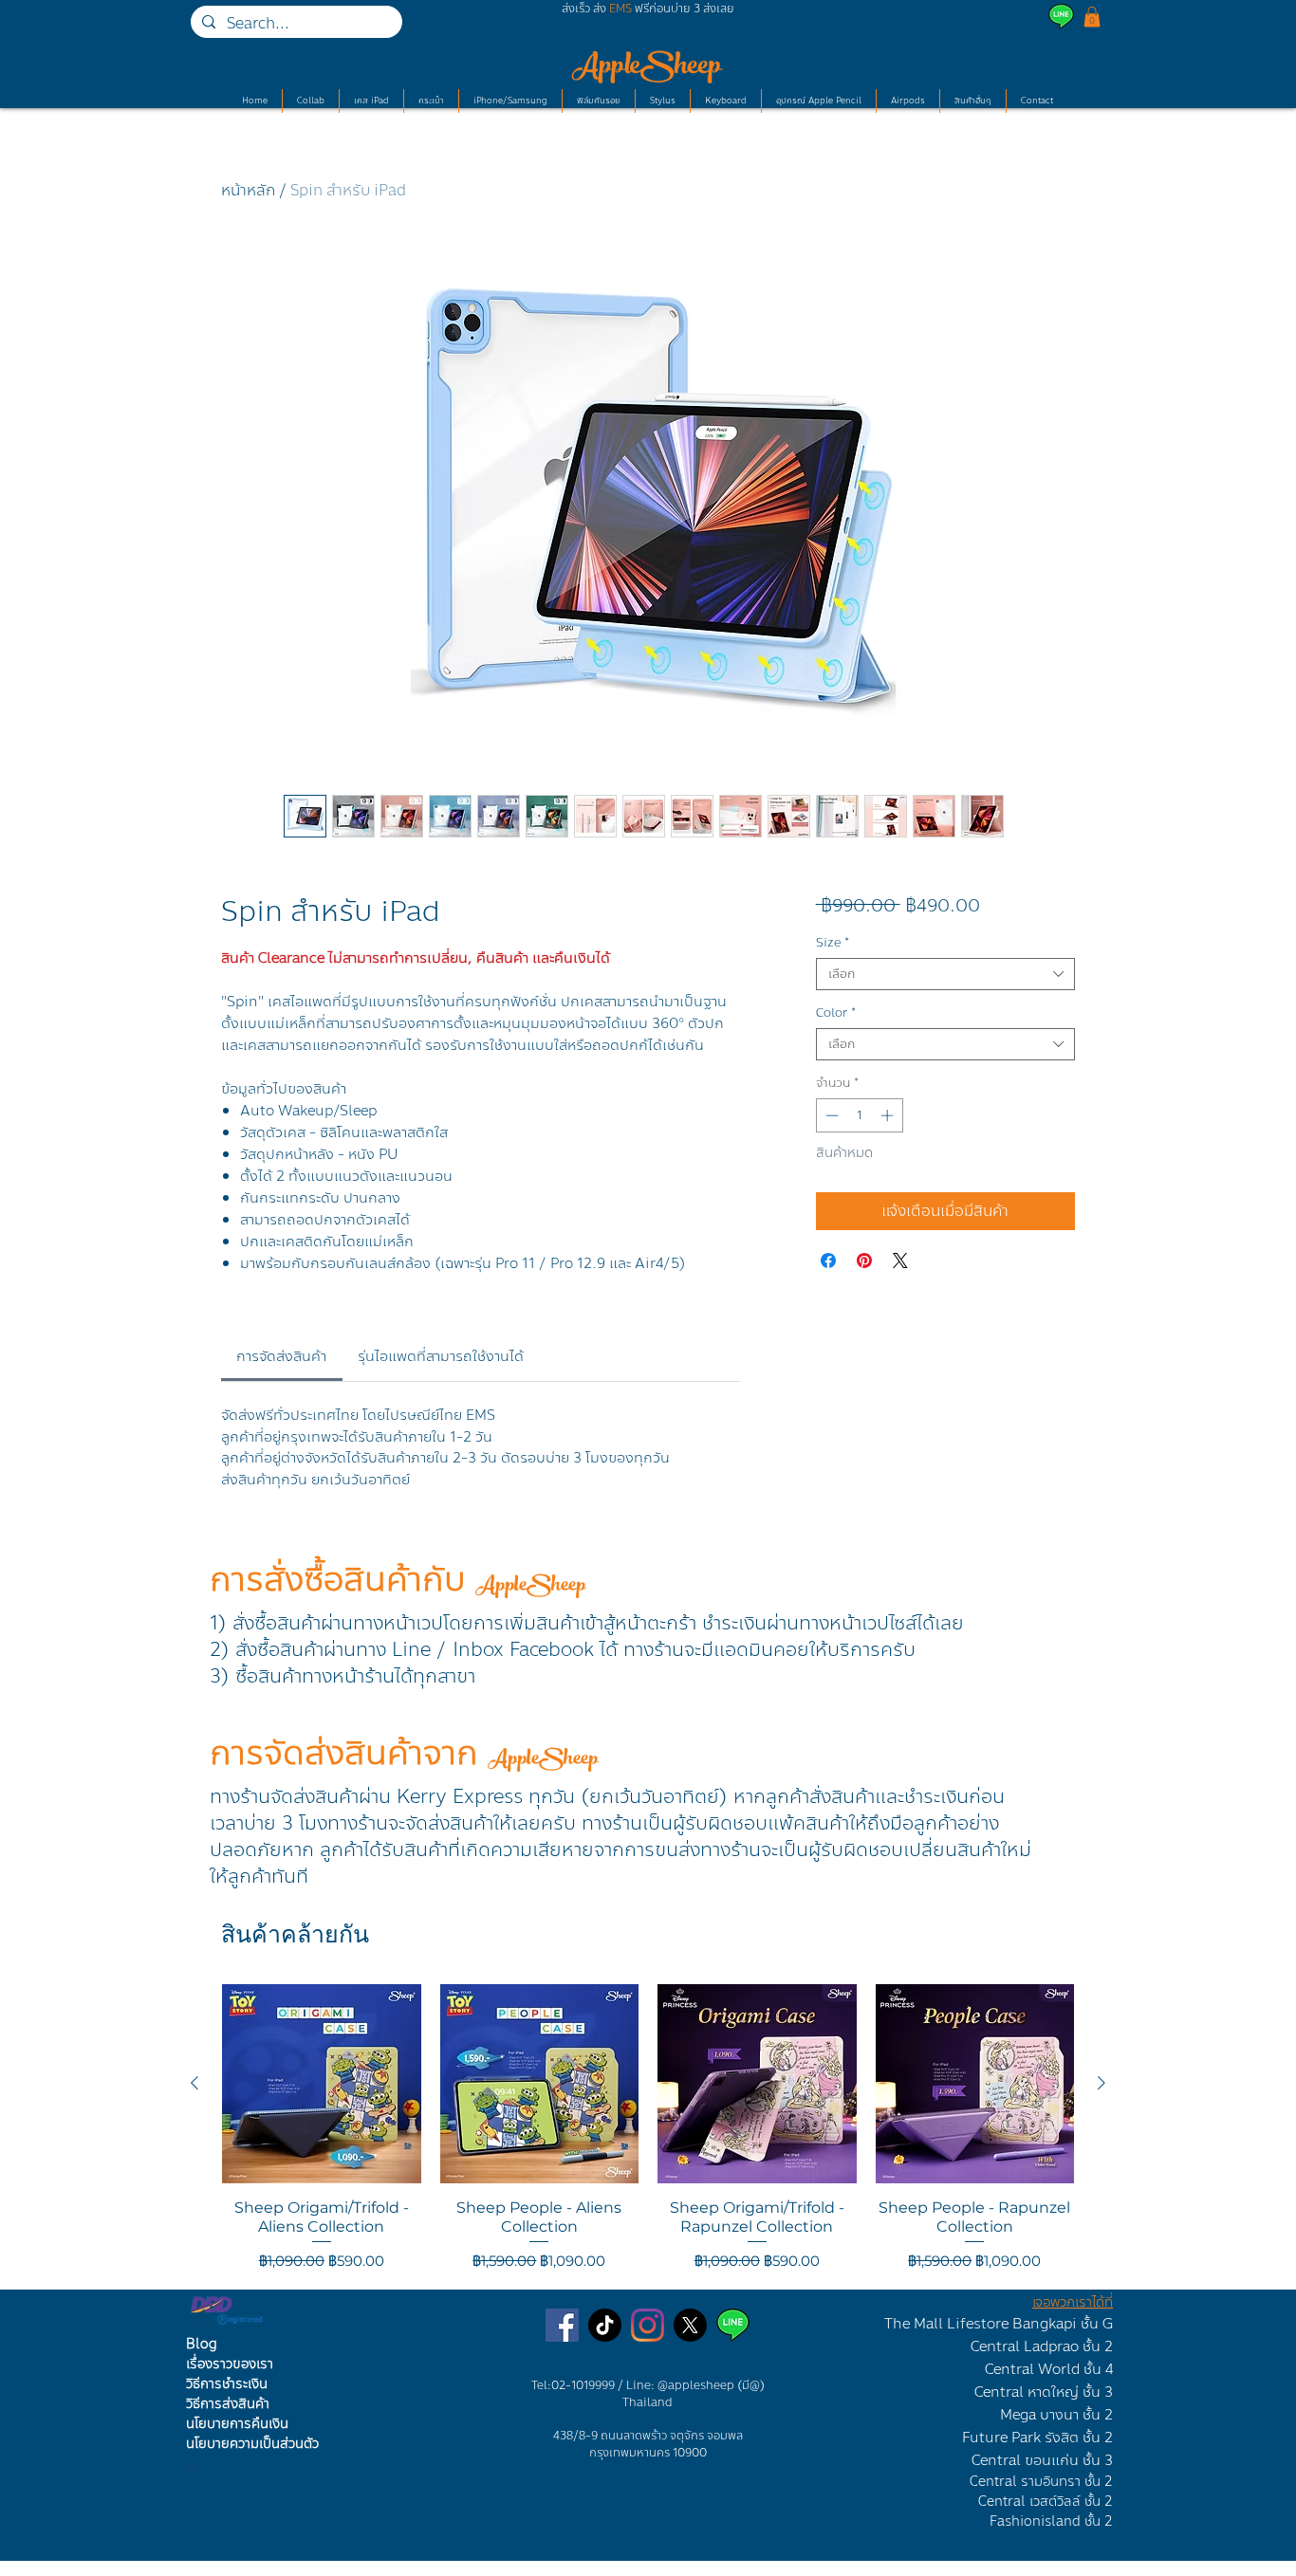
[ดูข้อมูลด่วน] (322, 2084)
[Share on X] (900, 1260)
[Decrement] (830, 1115)
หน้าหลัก (248, 190)
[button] (1092, 17)
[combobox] (945, 974)
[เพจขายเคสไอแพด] (562, 2325)
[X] (690, 2325)
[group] (648, 2128)
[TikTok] (605, 2325)
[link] (281, 1356)
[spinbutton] (859, 1115)
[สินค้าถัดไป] (1102, 2083)
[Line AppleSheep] (733, 2325)
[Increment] (889, 1115)
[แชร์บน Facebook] (828, 1260)
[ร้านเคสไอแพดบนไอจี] (648, 2325)
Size (833, 943)
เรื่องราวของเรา (230, 2364)
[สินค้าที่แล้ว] (194, 2083)
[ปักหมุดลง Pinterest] (864, 1260)
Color (836, 1013)
